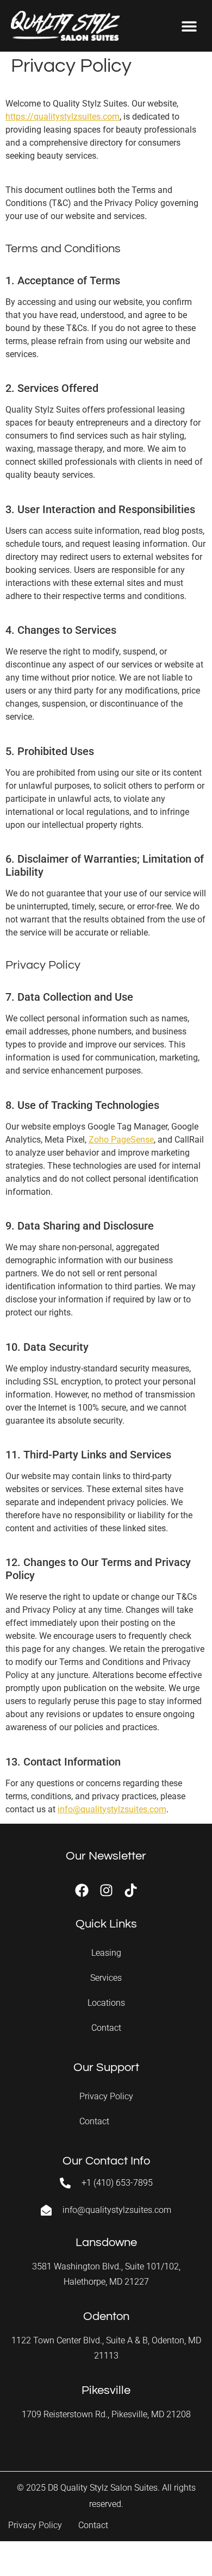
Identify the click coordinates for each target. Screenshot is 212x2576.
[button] (189, 26)
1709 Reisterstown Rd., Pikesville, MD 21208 (106, 2414)
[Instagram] (106, 1890)
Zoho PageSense (121, 1140)
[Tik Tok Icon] (131, 1890)
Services (106, 1978)
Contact (106, 2028)
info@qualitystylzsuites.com (112, 1809)
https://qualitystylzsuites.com (63, 117)
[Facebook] (82, 1890)
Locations (106, 2003)
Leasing (106, 1953)
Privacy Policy (106, 2096)
